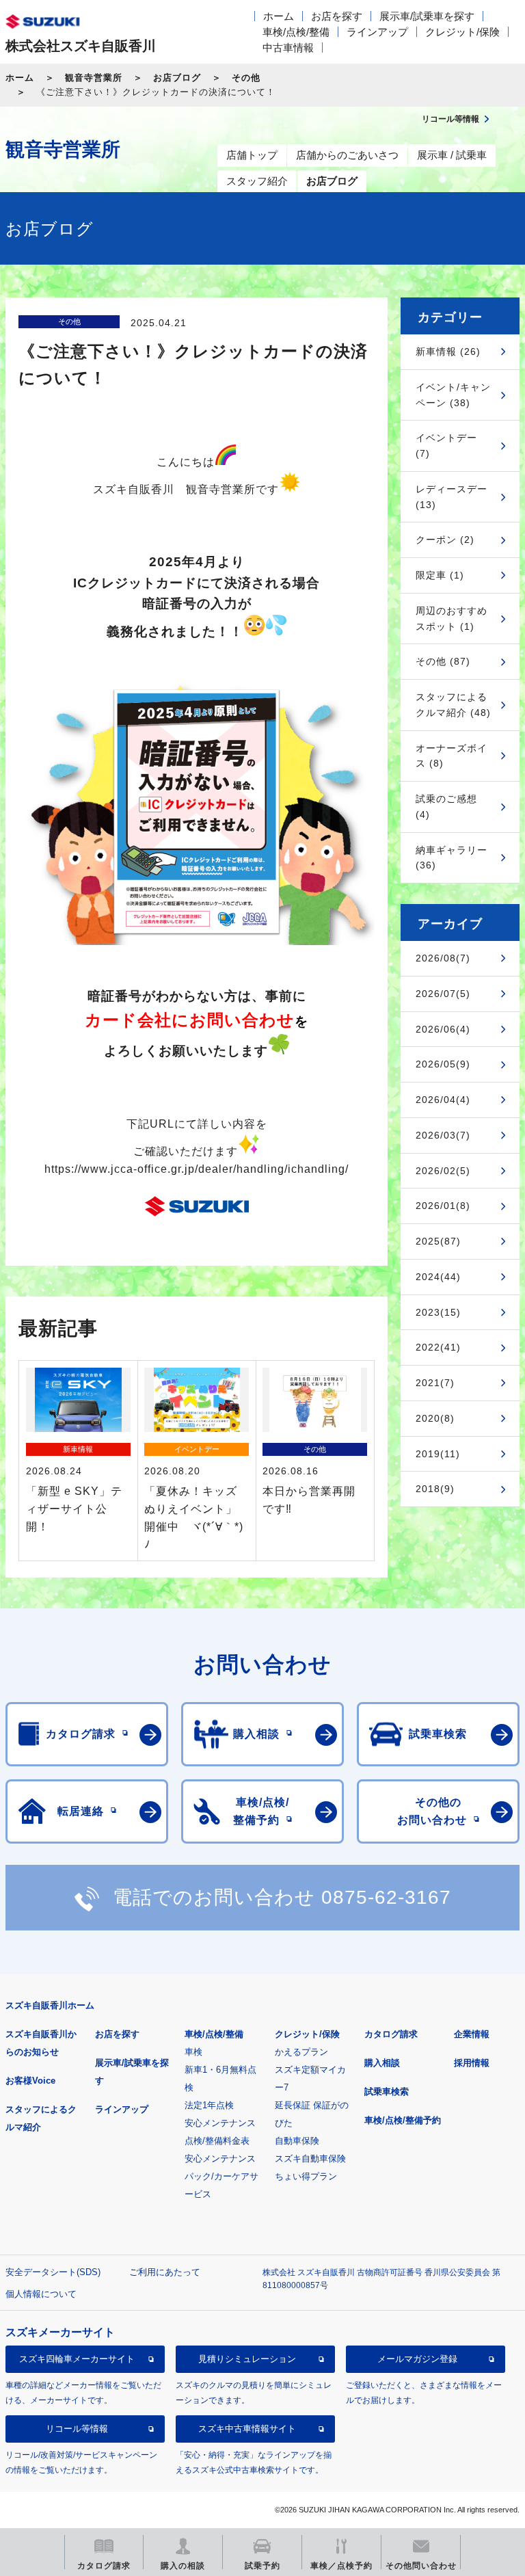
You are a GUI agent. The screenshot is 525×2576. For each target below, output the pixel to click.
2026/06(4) (443, 1029)
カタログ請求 (391, 2034)
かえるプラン (301, 2052)
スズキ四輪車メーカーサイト (77, 2359)
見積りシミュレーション (247, 2359)
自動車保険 (297, 2141)
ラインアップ (377, 32)
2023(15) (438, 1312)
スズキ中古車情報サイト (247, 2429)
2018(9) (435, 1489)
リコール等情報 (77, 2429)
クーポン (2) (445, 540)
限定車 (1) (440, 575)
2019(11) (438, 1454)
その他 (246, 78)
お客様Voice (30, 2081)
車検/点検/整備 (296, 32)
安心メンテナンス (220, 2123)
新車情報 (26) (448, 351)
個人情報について (41, 2294)
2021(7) (435, 1383)
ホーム (279, 16)
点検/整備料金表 (217, 2141)
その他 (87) (443, 661)
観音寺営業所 (94, 78)
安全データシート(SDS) (53, 2272)
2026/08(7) (443, 958)
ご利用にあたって (165, 2272)
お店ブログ (177, 78)
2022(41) (438, 1347)
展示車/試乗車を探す (427, 16)
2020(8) (435, 1418)
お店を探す (337, 16)
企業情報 (472, 2034)
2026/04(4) (443, 1100)
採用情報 (472, 2063)
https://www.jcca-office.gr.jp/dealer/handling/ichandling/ (197, 1169)
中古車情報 (288, 48)
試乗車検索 (387, 2092)
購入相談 (382, 2063)
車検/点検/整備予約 (403, 2120)
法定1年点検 (209, 2105)
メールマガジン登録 (417, 2359)
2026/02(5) (443, 1171)
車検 (193, 2052)
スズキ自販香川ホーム (50, 2005)
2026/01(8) (443, 1206)
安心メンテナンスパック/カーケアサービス (221, 2176)
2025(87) (438, 1241)
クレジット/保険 (462, 32)
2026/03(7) (443, 1135)
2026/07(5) (443, 994)
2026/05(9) (443, 1064)
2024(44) (438, 1277)
